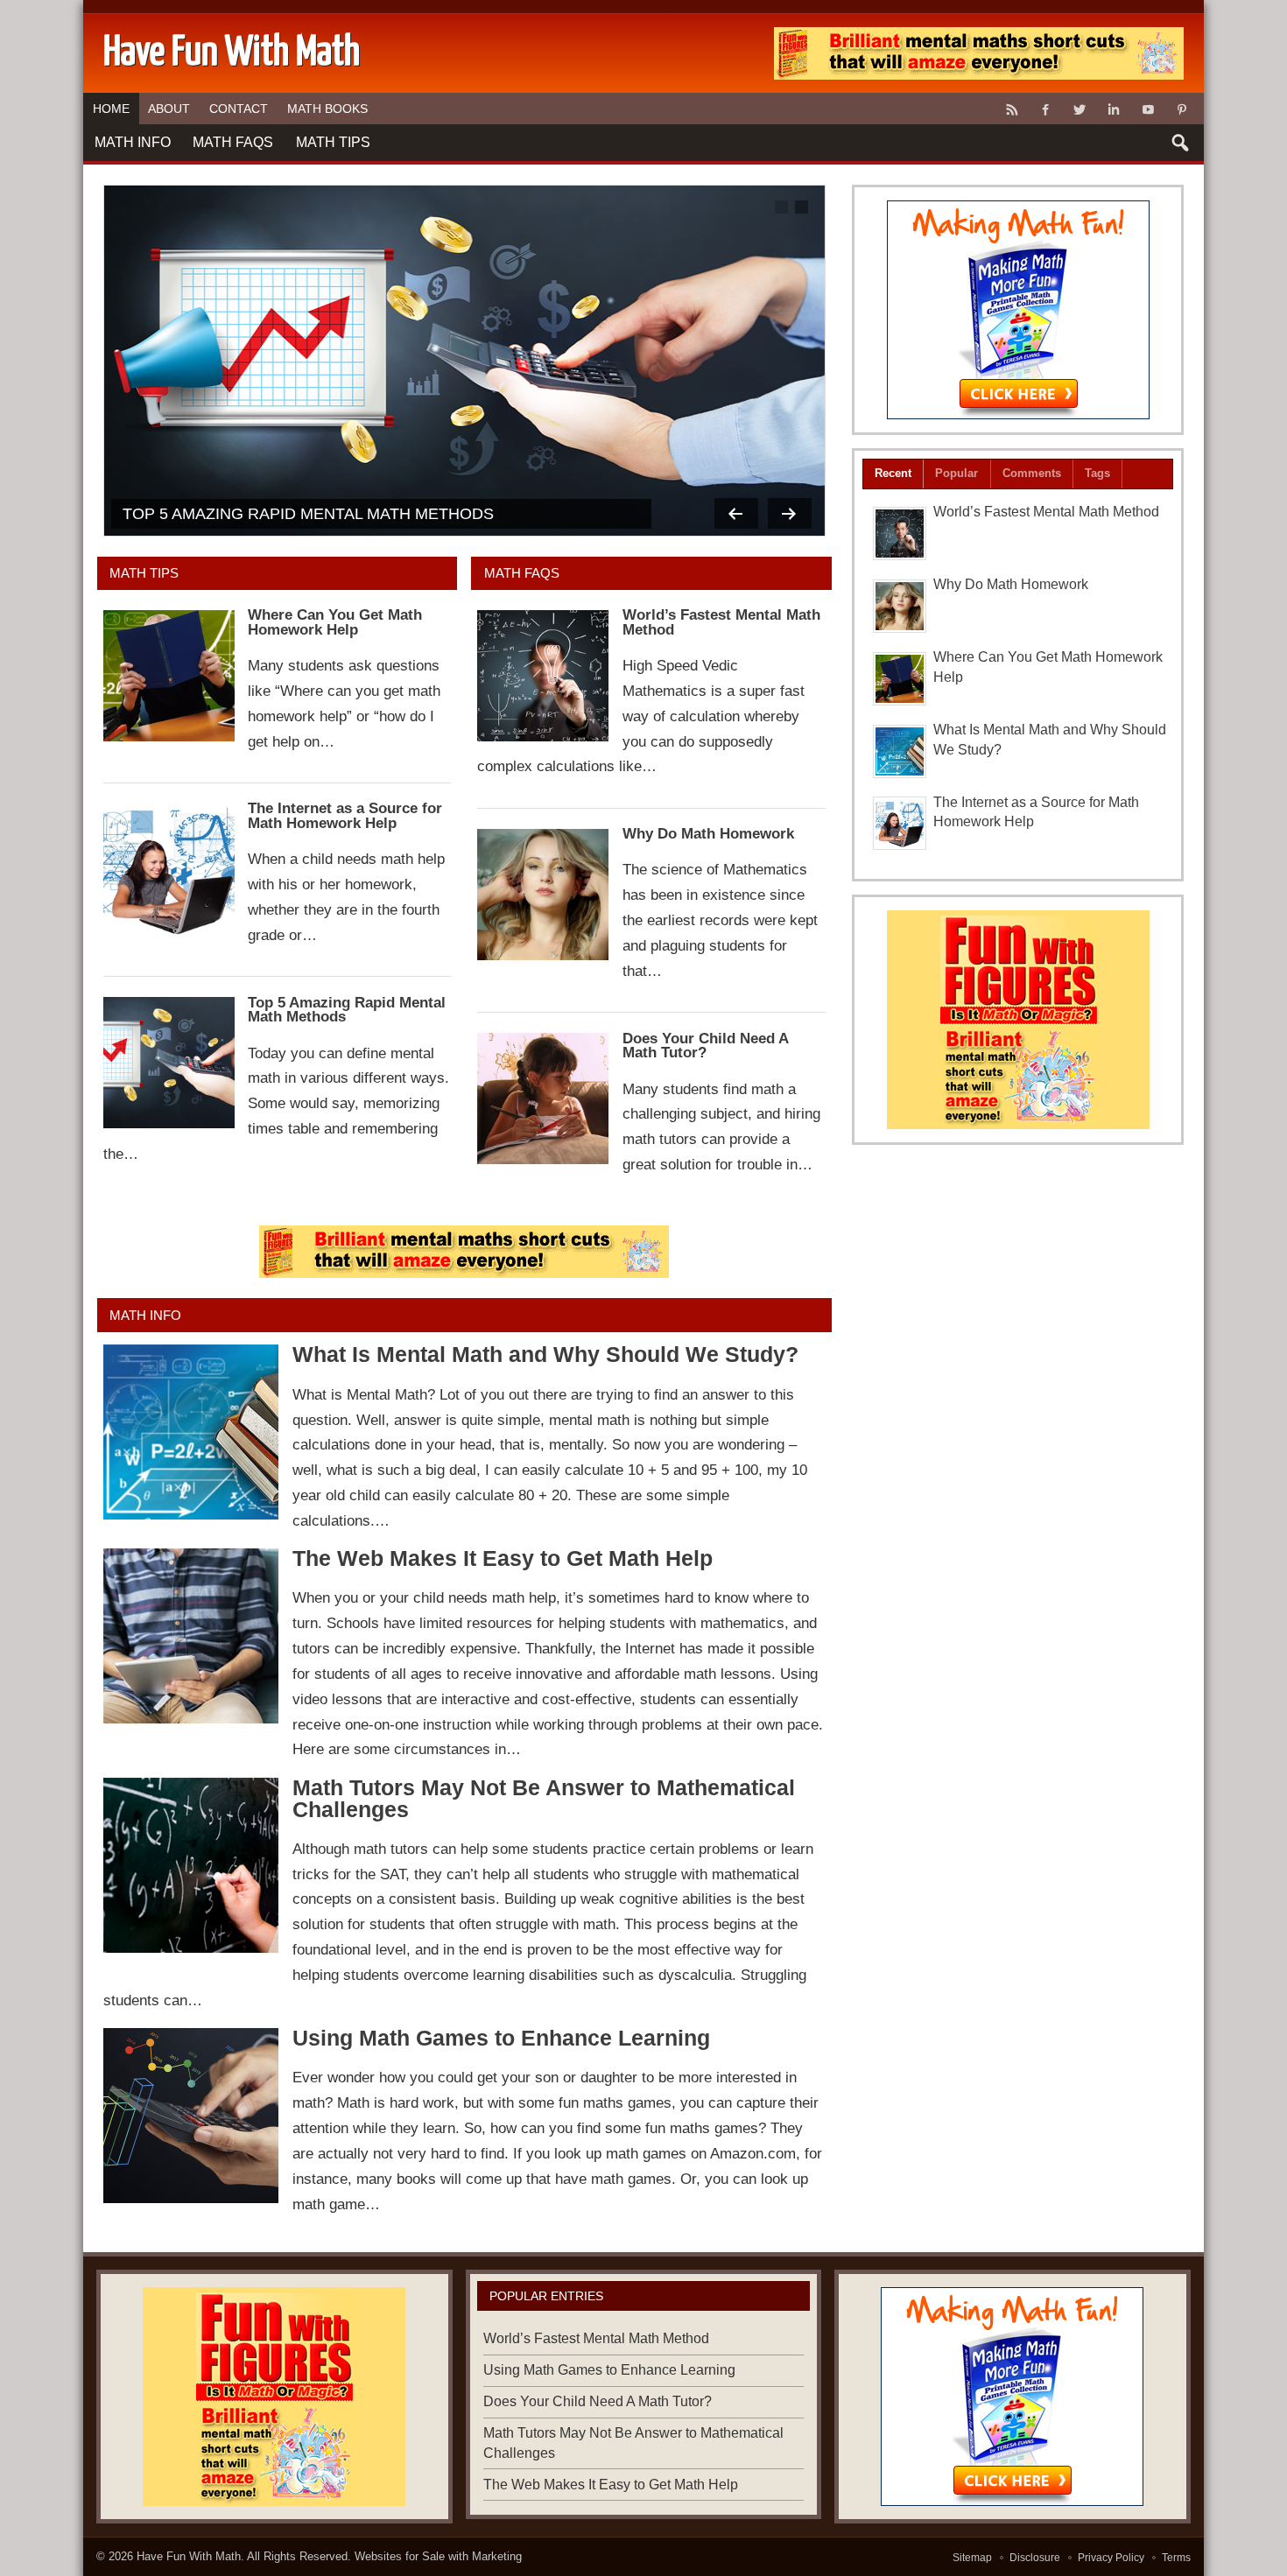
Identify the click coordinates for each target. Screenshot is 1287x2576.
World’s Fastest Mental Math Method (721, 622)
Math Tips (333, 142)
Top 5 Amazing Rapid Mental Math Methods (308, 513)
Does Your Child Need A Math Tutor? (705, 1046)
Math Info (133, 142)
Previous (736, 513)
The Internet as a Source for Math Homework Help (345, 816)
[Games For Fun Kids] (464, 1252)
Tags (1097, 473)
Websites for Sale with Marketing (438, 2556)
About (169, 109)
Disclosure (1035, 2558)
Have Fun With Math (189, 2556)
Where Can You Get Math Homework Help (335, 622)
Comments (1032, 473)
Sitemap (972, 2558)
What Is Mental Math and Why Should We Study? (545, 1355)
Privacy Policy (1111, 2558)
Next (790, 513)
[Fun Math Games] (1018, 310)
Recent (893, 473)
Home (111, 109)
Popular (956, 473)
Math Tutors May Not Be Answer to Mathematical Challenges (544, 1799)
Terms (1176, 2558)
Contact (239, 109)
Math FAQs (233, 142)
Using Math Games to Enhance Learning (501, 2038)
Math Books (327, 109)
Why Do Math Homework (708, 834)
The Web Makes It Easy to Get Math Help (503, 1558)
